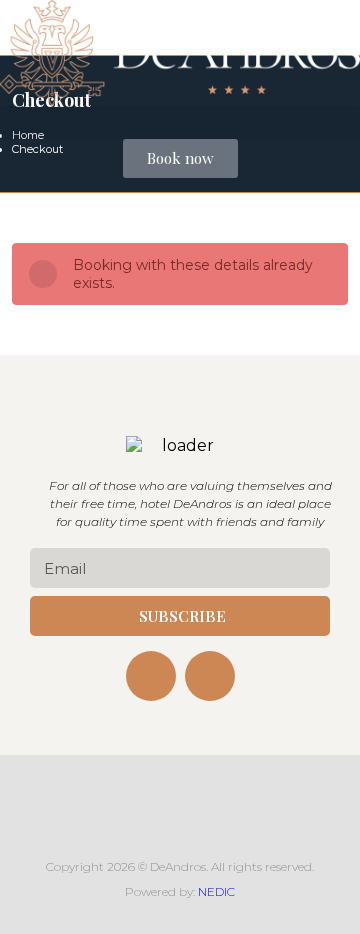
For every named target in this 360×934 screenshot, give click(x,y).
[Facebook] (151, 676)
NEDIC (216, 891)
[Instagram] (210, 676)
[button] (180, 122)
